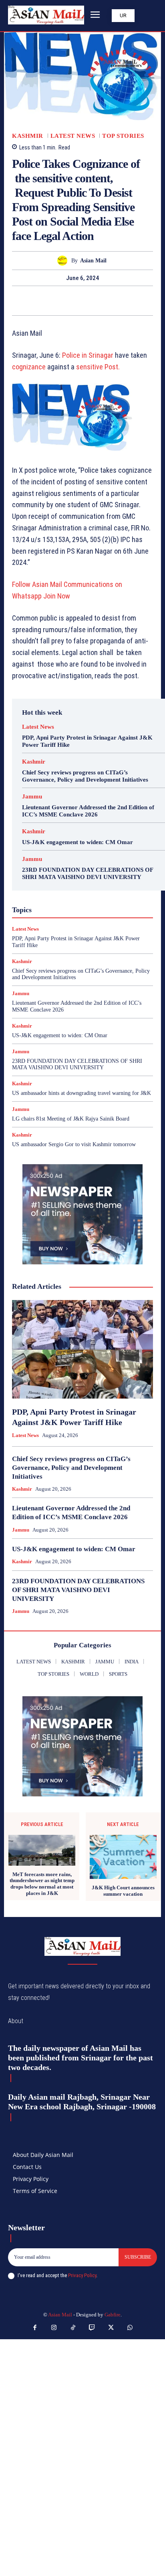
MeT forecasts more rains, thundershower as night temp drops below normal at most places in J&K (42, 1884)
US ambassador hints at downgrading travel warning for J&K (81, 1093)
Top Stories (123, 136)
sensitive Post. (98, 367)
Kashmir (28, 136)
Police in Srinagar (87, 355)
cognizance (29, 367)
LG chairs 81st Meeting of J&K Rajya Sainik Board (71, 1119)
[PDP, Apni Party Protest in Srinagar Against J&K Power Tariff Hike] (82, 1349)
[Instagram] (54, 2328)
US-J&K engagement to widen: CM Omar (77, 842)
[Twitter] (73, 300)
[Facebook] (55, 300)
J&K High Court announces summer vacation (123, 1891)
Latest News (73, 136)
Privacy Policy (82, 2275)
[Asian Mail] (64, 261)
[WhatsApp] (110, 300)
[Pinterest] (92, 300)
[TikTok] (73, 2328)
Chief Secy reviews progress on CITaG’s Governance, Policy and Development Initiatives (71, 1468)
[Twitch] (92, 2328)
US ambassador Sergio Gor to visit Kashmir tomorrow (74, 1144)
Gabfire (113, 2315)
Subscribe (138, 2257)
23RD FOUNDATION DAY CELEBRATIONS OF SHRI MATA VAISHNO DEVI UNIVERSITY (77, 1064)
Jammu (32, 797)
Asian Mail (93, 261)
